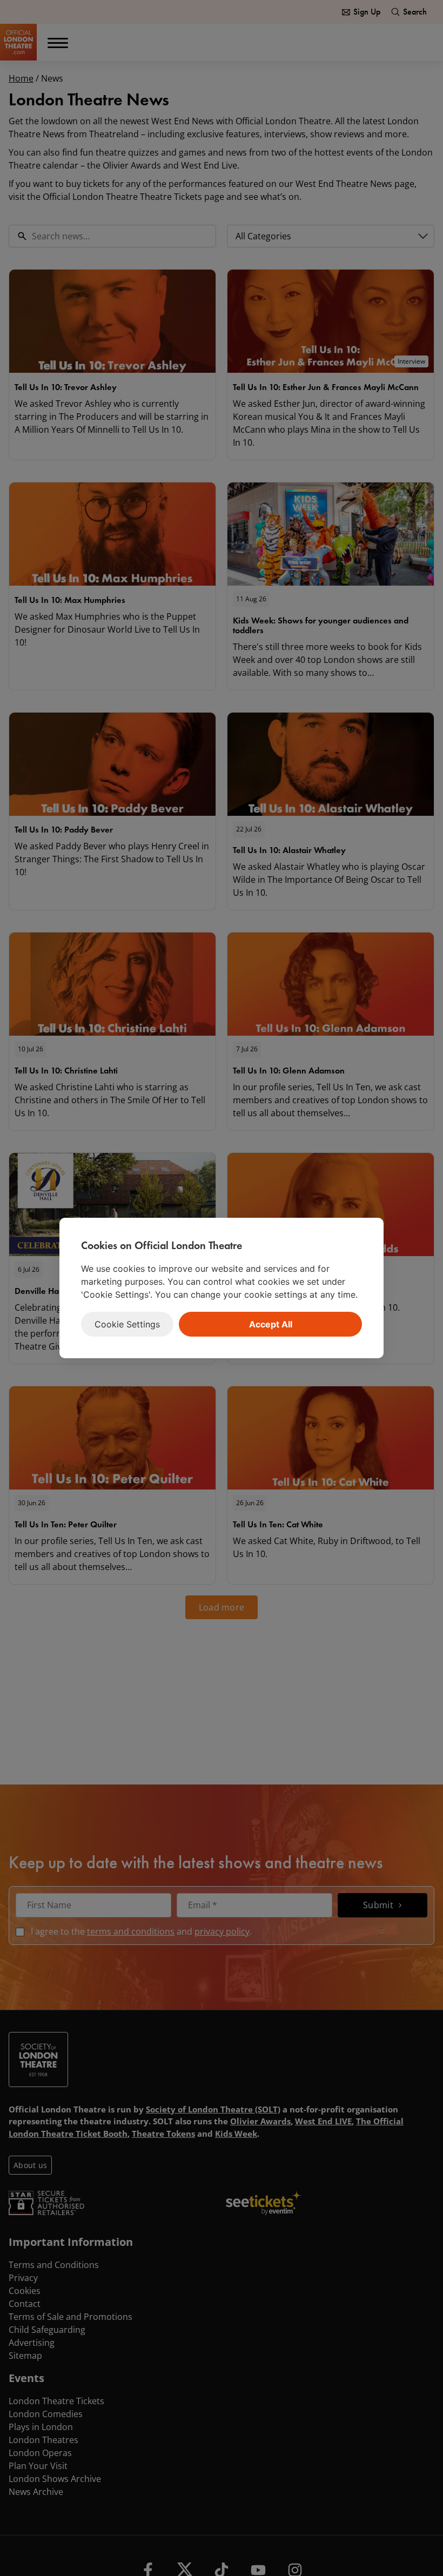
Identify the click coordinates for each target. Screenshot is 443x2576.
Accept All (271, 1324)
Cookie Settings (127, 1324)
